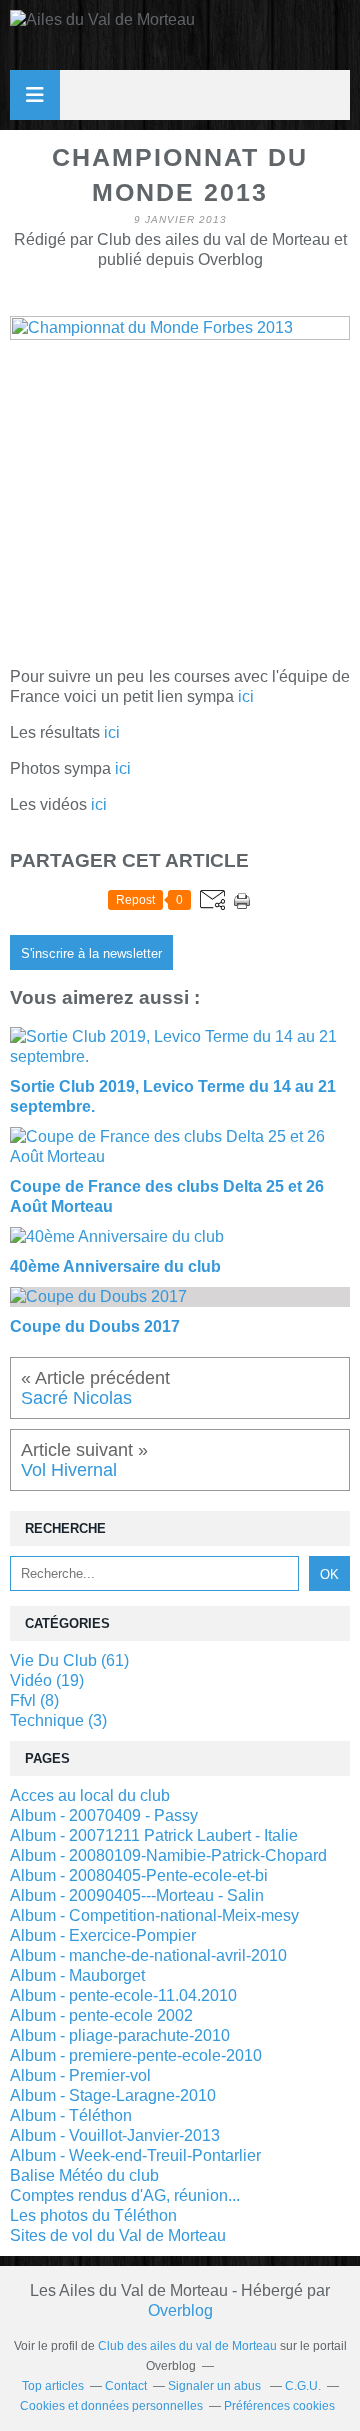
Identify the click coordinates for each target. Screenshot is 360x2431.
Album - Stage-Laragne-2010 (113, 2095)
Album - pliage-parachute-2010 (120, 2035)
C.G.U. (303, 2386)
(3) (58, 1720)
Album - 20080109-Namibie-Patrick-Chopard (168, 1855)
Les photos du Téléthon (93, 2215)
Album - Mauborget (77, 1975)
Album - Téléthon (71, 2115)
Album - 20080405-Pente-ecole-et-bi (139, 1875)
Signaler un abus (216, 2386)
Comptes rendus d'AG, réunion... (125, 2195)
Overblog (180, 2310)
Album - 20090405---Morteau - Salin (137, 1895)
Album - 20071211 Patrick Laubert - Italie (154, 1835)
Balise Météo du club (84, 2175)
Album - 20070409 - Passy (104, 1815)
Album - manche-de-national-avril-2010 (148, 1955)
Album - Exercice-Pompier (103, 1935)
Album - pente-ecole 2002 (101, 2015)
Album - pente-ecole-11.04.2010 (123, 1995)
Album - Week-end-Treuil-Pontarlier (135, 2155)
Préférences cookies (279, 2406)
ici (246, 696)
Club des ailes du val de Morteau (187, 2346)
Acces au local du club (90, 1795)
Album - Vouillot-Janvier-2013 (115, 2135)
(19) (47, 1680)
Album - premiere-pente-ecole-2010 (136, 2055)
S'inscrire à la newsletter (91, 953)
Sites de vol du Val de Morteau (118, 2235)
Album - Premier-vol (80, 2075)
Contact (126, 2386)
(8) (34, 1700)
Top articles (53, 2386)
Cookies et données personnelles (111, 2406)
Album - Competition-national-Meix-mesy (154, 1915)
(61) (69, 1660)
